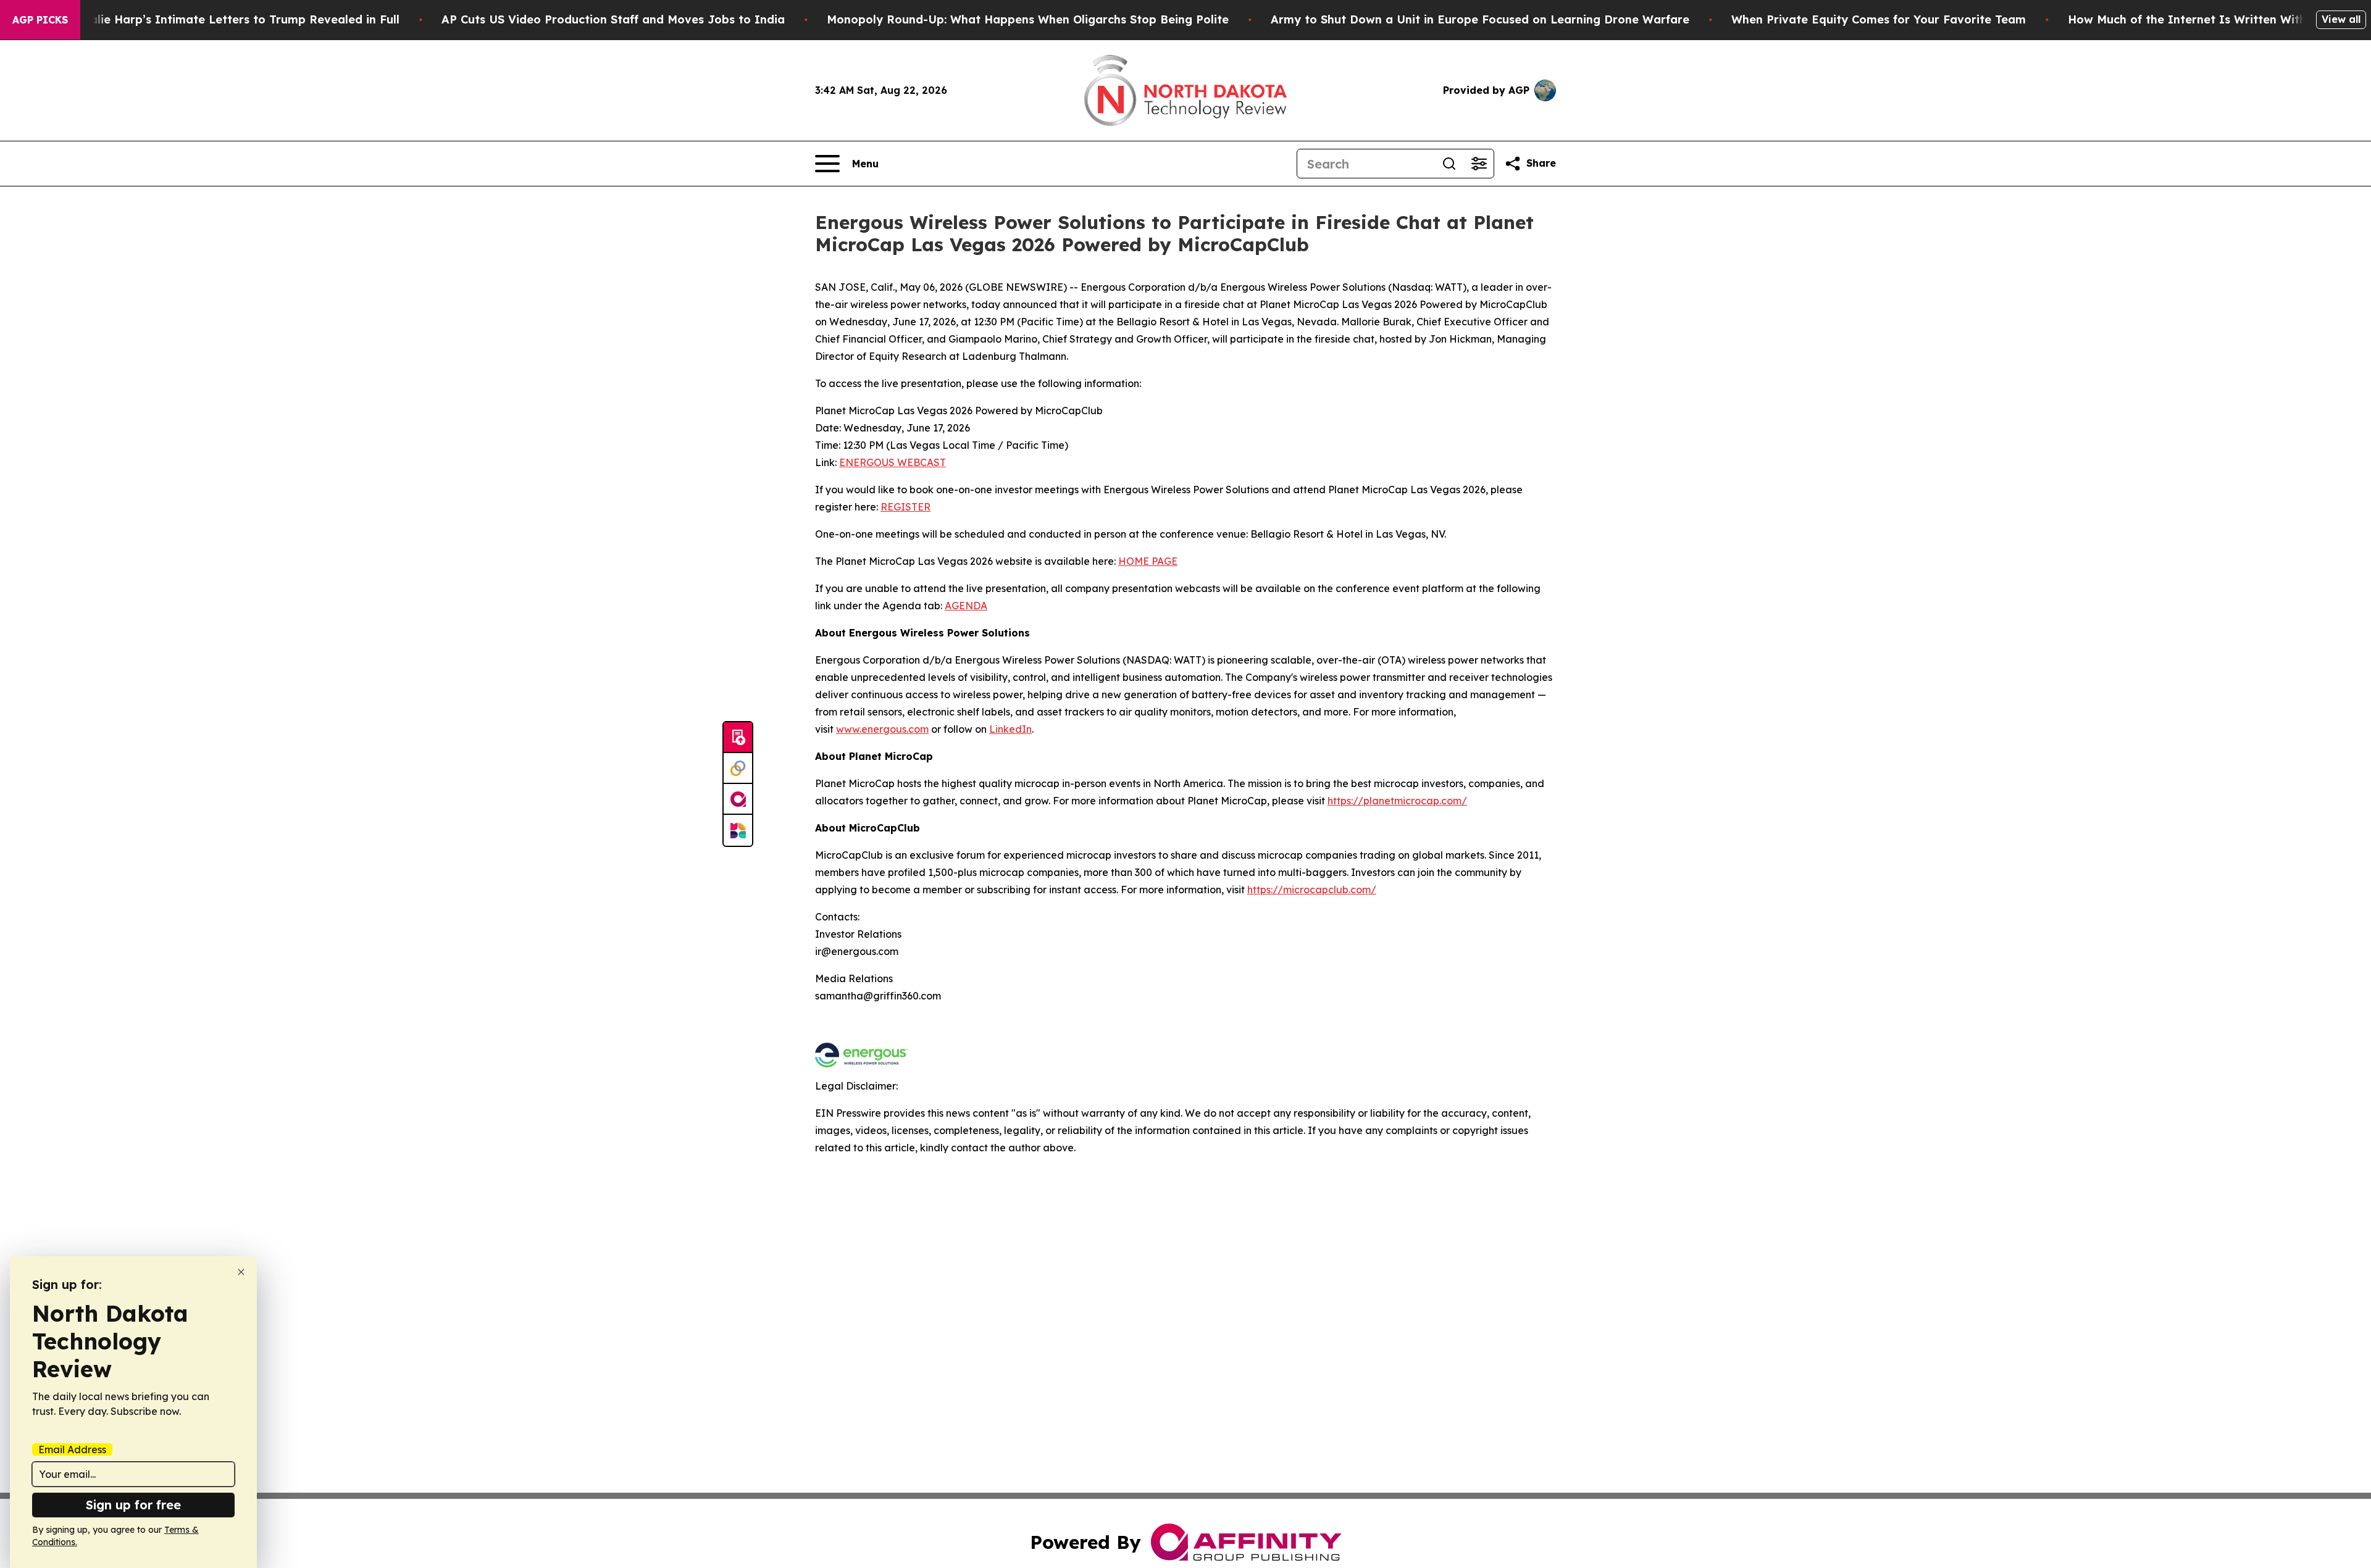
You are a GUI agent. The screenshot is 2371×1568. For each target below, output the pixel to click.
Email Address (72, 1449)
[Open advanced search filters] (1479, 164)
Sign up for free (133, 1505)
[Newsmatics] (738, 830)
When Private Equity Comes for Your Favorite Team (1879, 19)
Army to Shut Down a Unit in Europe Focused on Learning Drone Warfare (1480, 19)
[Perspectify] (738, 769)
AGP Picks (40, 20)
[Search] (1449, 164)
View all (2341, 19)
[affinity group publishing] (738, 799)
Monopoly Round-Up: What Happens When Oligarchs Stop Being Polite (1028, 19)
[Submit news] (738, 738)
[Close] (241, 1272)
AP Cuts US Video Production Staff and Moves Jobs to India (613, 19)
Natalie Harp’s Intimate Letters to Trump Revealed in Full (234, 19)
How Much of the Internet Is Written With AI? (2199, 19)
